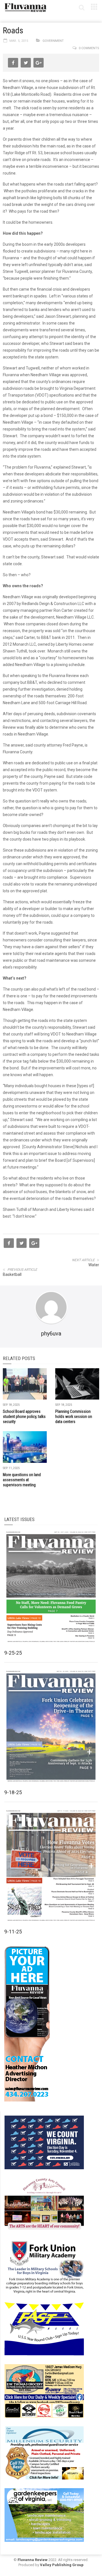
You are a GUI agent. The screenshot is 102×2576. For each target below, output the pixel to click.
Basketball (12, 1274)
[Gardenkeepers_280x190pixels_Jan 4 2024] (44, 2515)
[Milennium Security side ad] (44, 2453)
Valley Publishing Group (62, 2565)
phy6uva (51, 1333)
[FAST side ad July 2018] (44, 2329)
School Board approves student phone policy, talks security (24, 1417)
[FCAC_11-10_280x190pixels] (44, 2204)
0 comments (89, 48)
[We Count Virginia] (44, 2142)
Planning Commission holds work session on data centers (74, 1417)
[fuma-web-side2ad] (44, 2266)
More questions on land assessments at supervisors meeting (22, 1480)
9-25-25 (13, 1653)
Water (94, 1265)
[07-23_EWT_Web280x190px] (44, 2391)
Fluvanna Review (33, 2560)
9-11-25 (13, 1932)
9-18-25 (13, 1792)
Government (53, 41)
